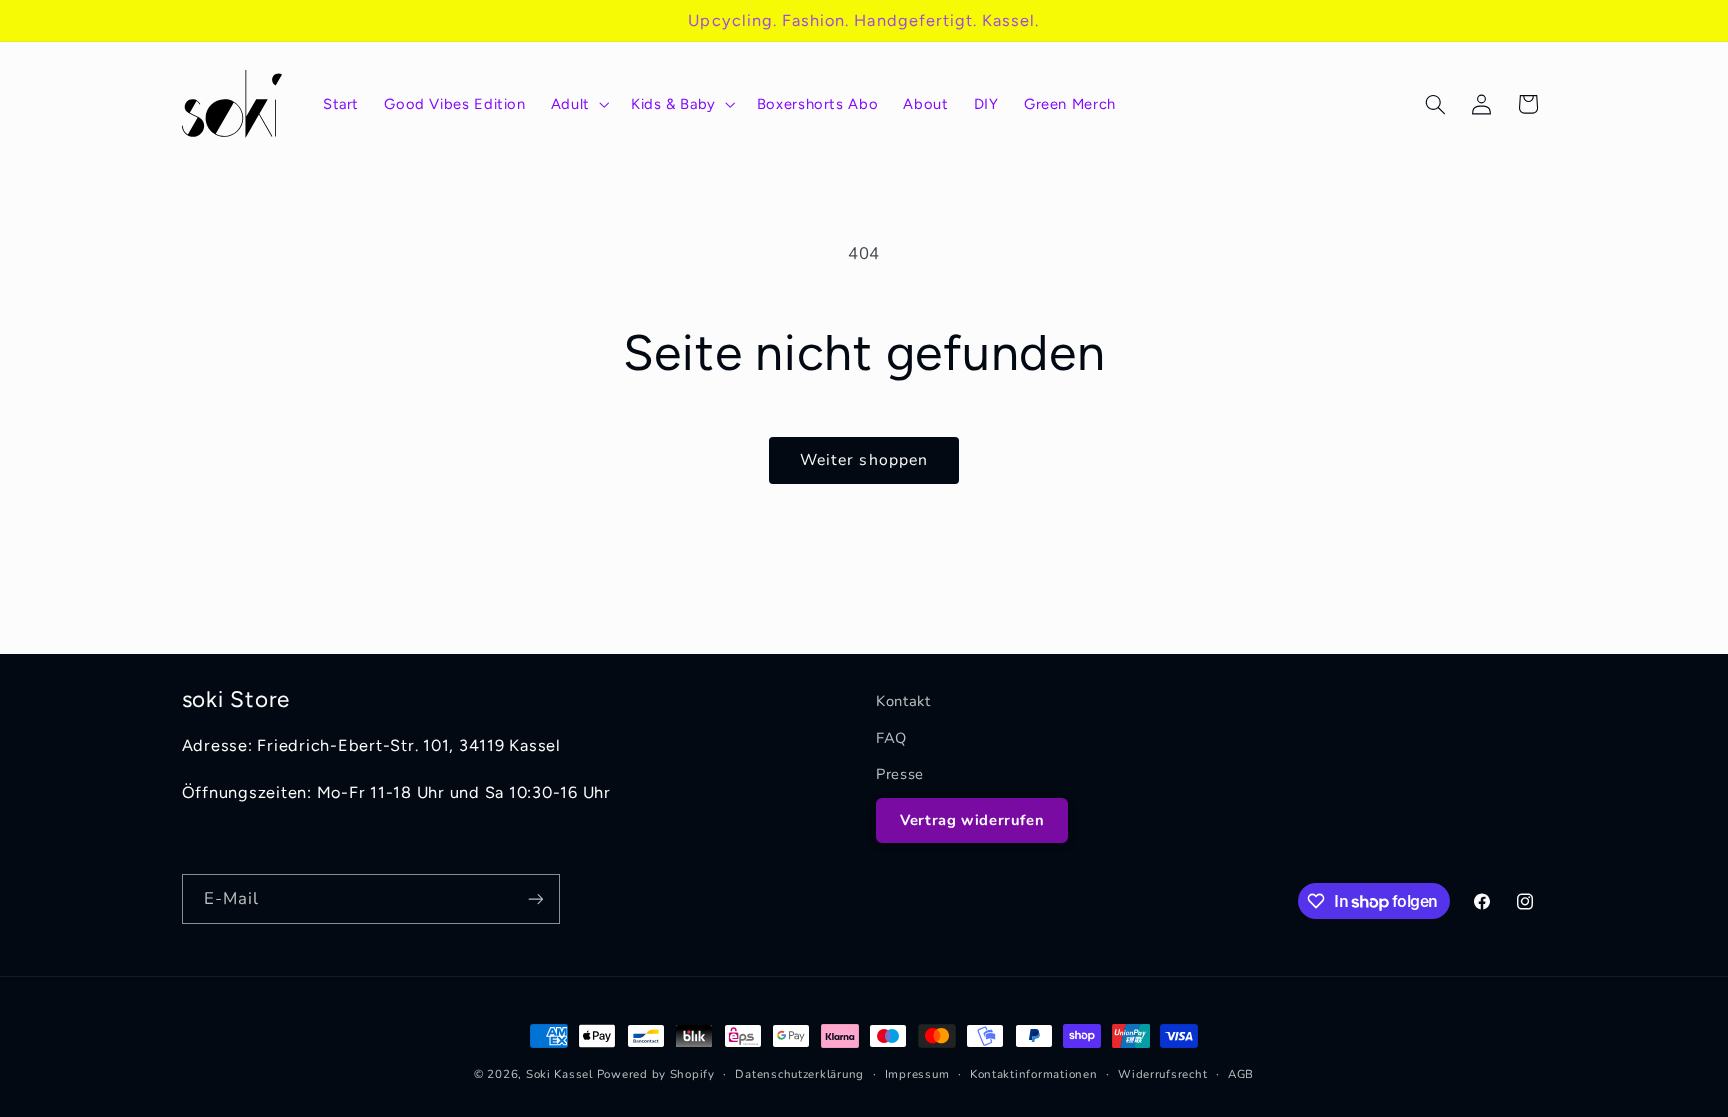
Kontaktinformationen (1034, 1074)
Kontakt (903, 701)
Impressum (917, 1074)
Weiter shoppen (864, 460)
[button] (578, 104)
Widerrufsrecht (1162, 1074)
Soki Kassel (559, 1074)
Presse (900, 774)
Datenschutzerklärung (799, 1074)
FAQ (891, 738)
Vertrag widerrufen (972, 820)
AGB (1241, 1074)
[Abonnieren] (535, 898)
